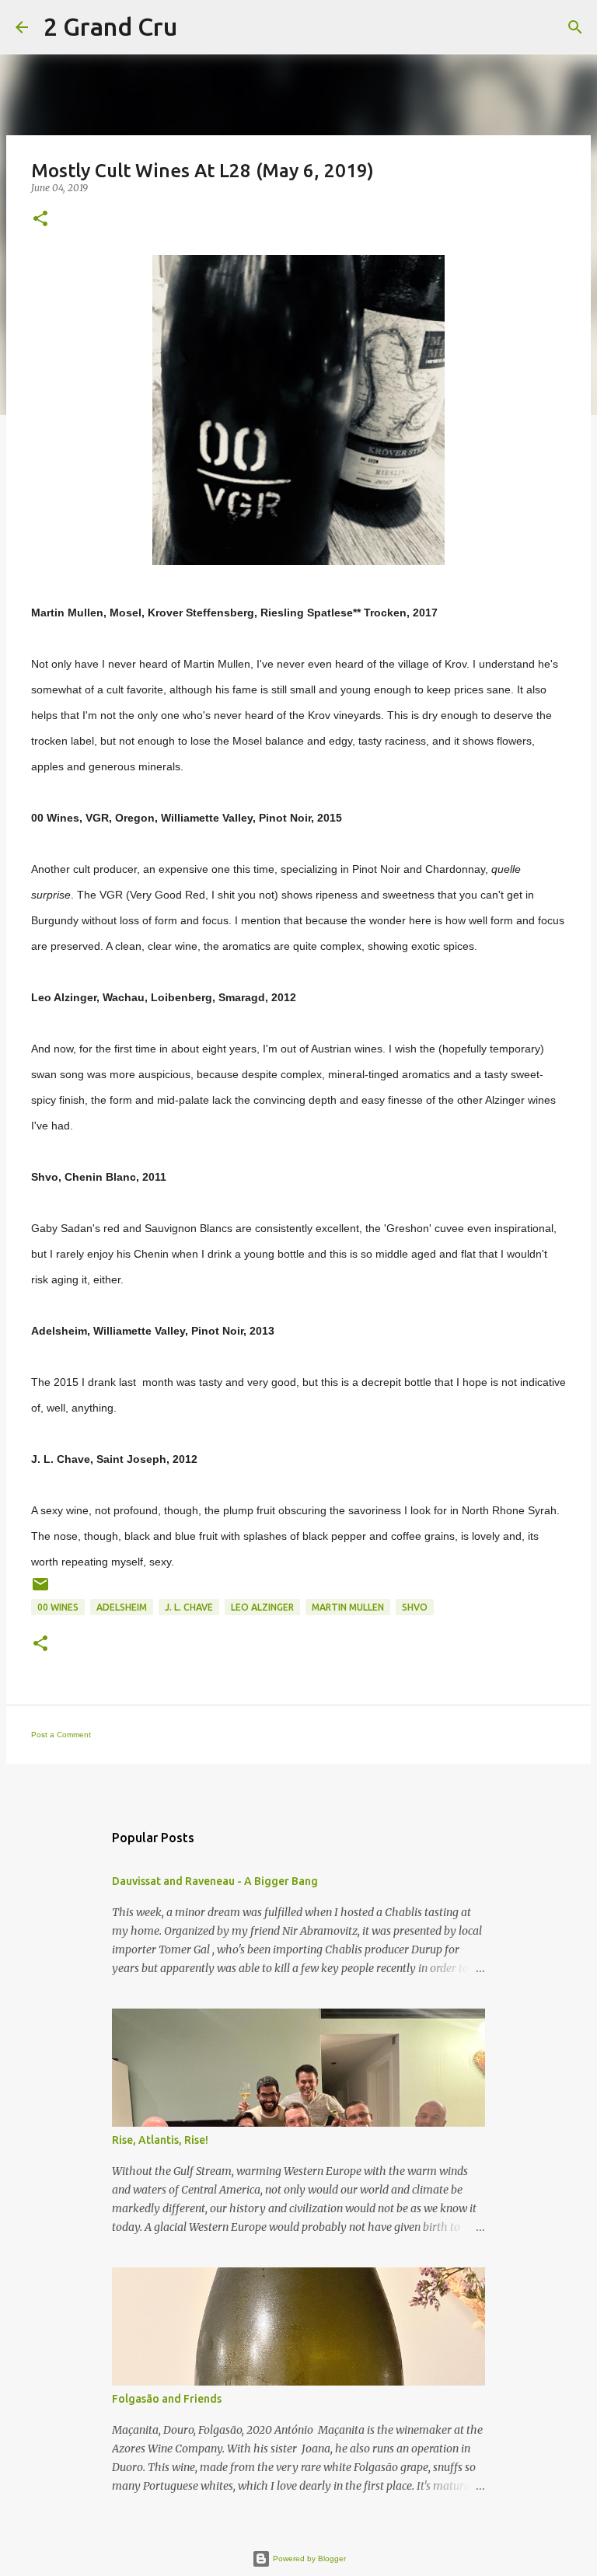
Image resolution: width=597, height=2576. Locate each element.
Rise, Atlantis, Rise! (160, 2140)
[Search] (199, 27)
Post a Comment (61, 1735)
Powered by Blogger (308, 2559)
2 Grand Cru (110, 26)
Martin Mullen (348, 1607)
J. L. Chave (189, 1607)
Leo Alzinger (262, 1607)
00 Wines (58, 1607)
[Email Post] (40, 1590)
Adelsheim (122, 1607)
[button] (40, 220)
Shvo (415, 1607)
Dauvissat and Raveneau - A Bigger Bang (215, 1881)
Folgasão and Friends (167, 2399)
